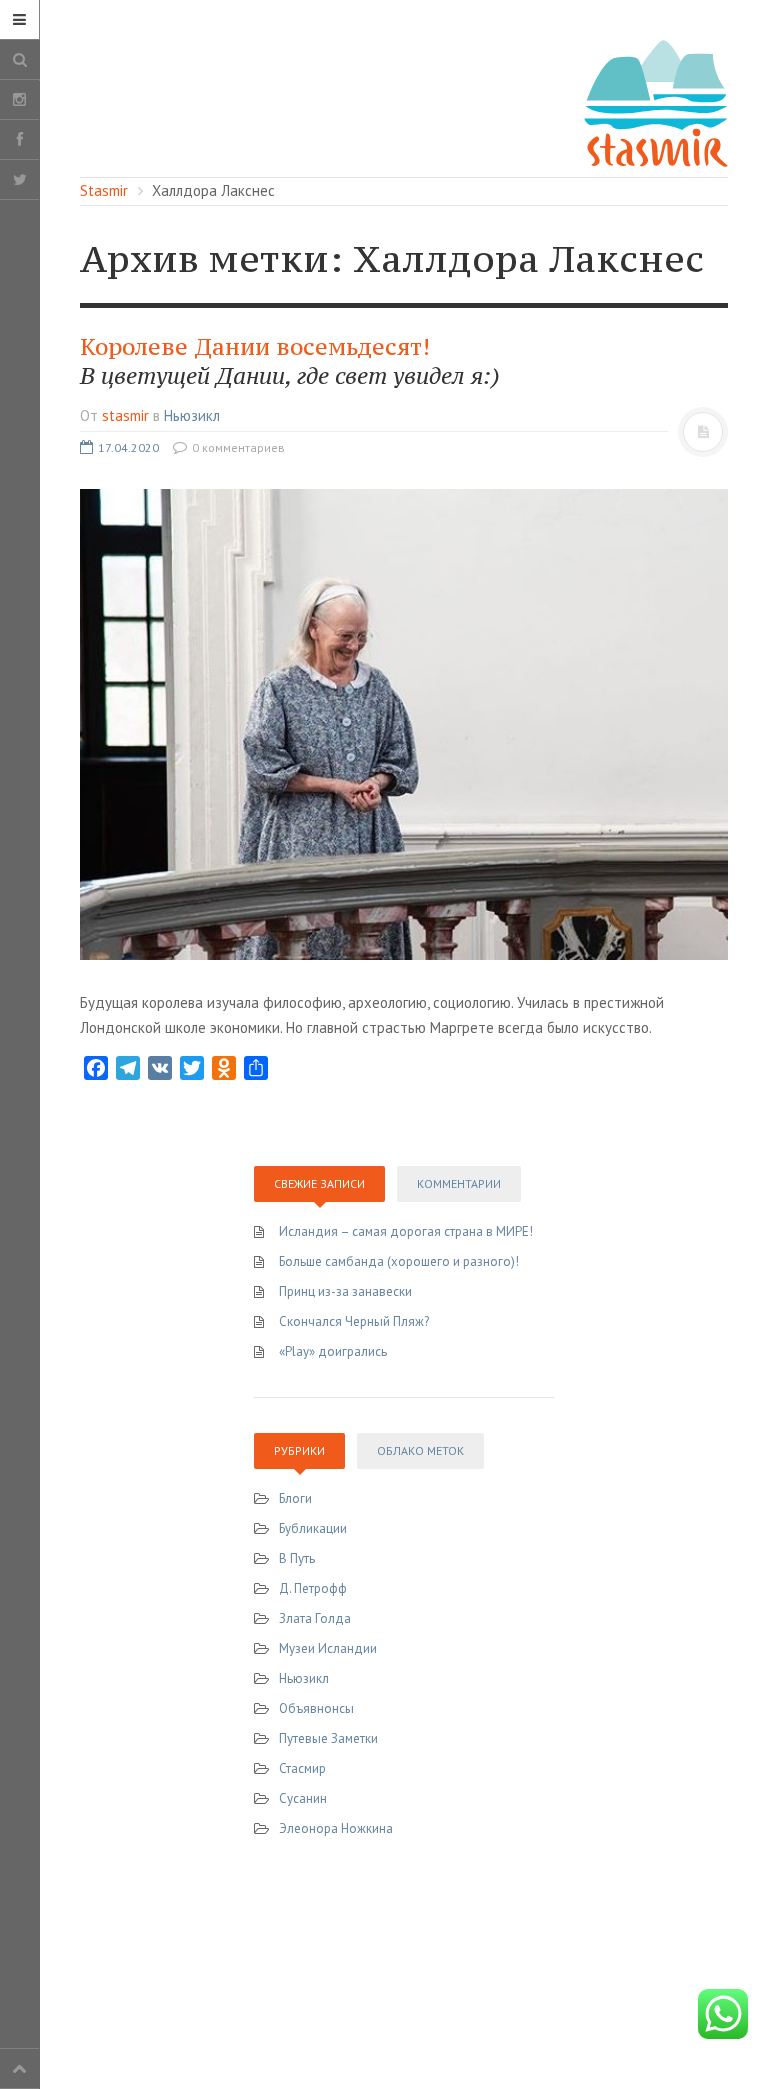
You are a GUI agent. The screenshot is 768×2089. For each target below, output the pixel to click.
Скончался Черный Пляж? (354, 1321)
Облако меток (420, 1450)
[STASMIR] (656, 101)
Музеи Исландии (328, 1648)
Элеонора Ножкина (336, 1828)
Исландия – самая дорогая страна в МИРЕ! (406, 1231)
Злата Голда (315, 1618)
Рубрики (299, 1450)
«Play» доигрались (333, 1351)
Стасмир (302, 1768)
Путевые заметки (328, 1738)
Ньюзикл (192, 415)
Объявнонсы (316, 1708)
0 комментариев (237, 447)
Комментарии (459, 1183)
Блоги (295, 1498)
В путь (297, 1558)
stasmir (125, 415)
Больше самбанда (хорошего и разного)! (399, 1261)
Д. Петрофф (313, 1588)
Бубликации (313, 1528)
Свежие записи (319, 1183)
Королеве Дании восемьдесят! (289, 361)
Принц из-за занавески (345, 1291)
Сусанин (303, 1798)
